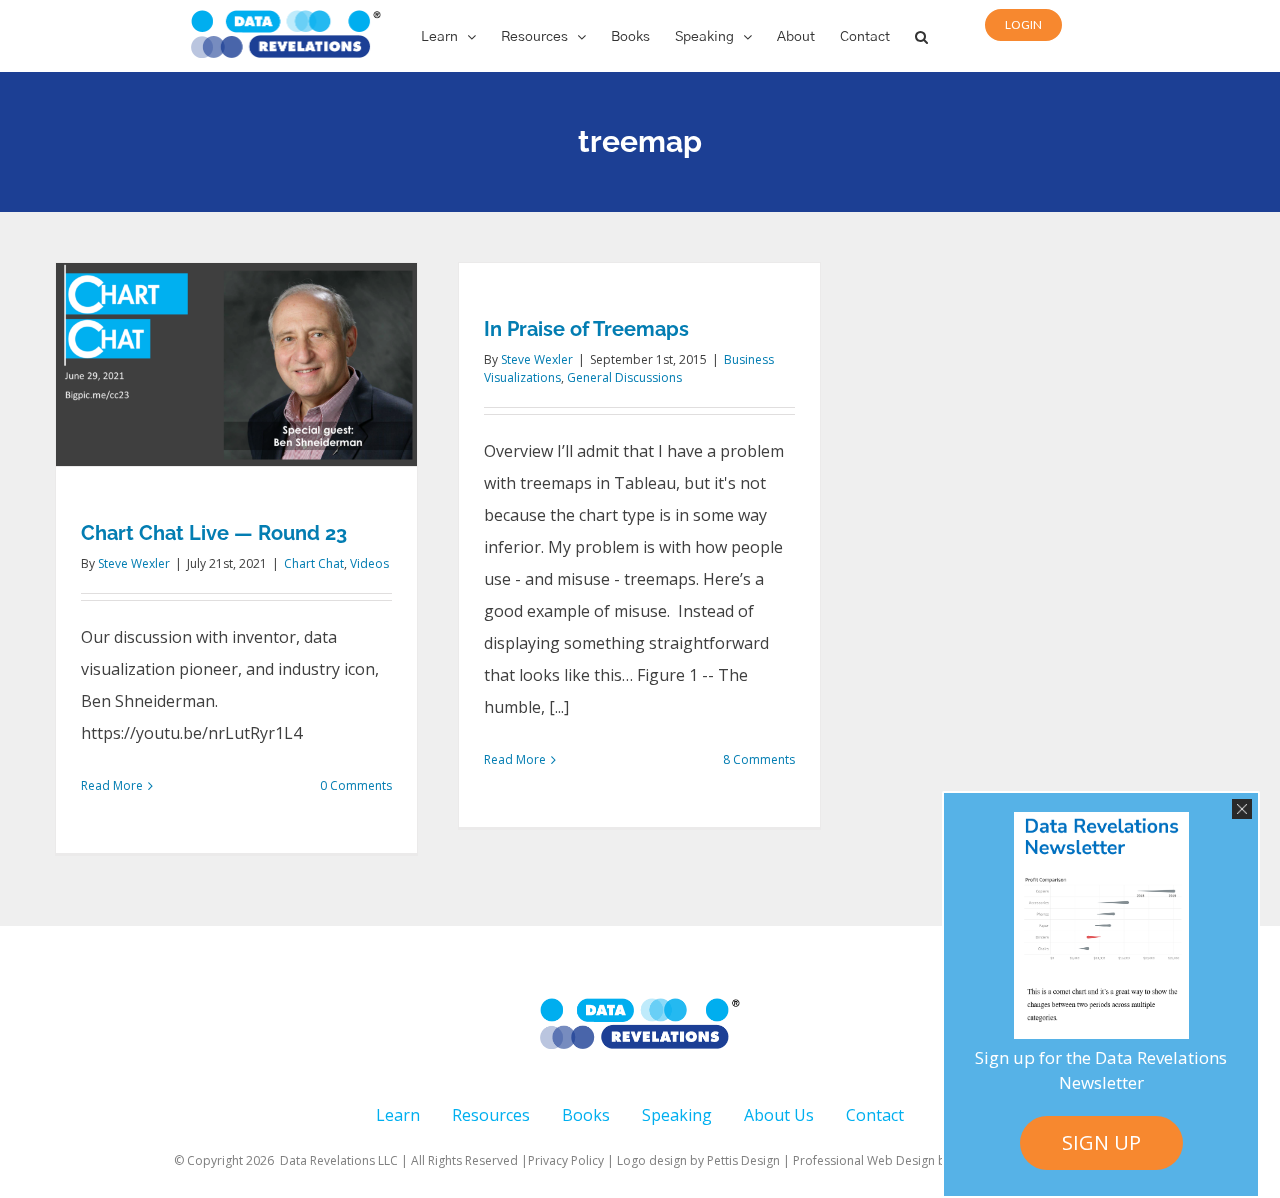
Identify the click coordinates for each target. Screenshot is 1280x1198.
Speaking (677, 1115)
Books (586, 1115)
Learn (398, 1115)
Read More (112, 785)
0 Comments (356, 785)
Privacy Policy (566, 1160)
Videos (369, 563)
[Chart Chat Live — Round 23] (236, 364)
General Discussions (624, 377)
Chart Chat (314, 563)
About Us (779, 1115)
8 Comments (759, 759)
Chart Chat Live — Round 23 (214, 533)
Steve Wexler (134, 563)
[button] (921, 36)
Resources (491, 1115)
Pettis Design (743, 1160)
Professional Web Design (865, 1160)
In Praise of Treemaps (586, 329)
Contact (875, 1115)
